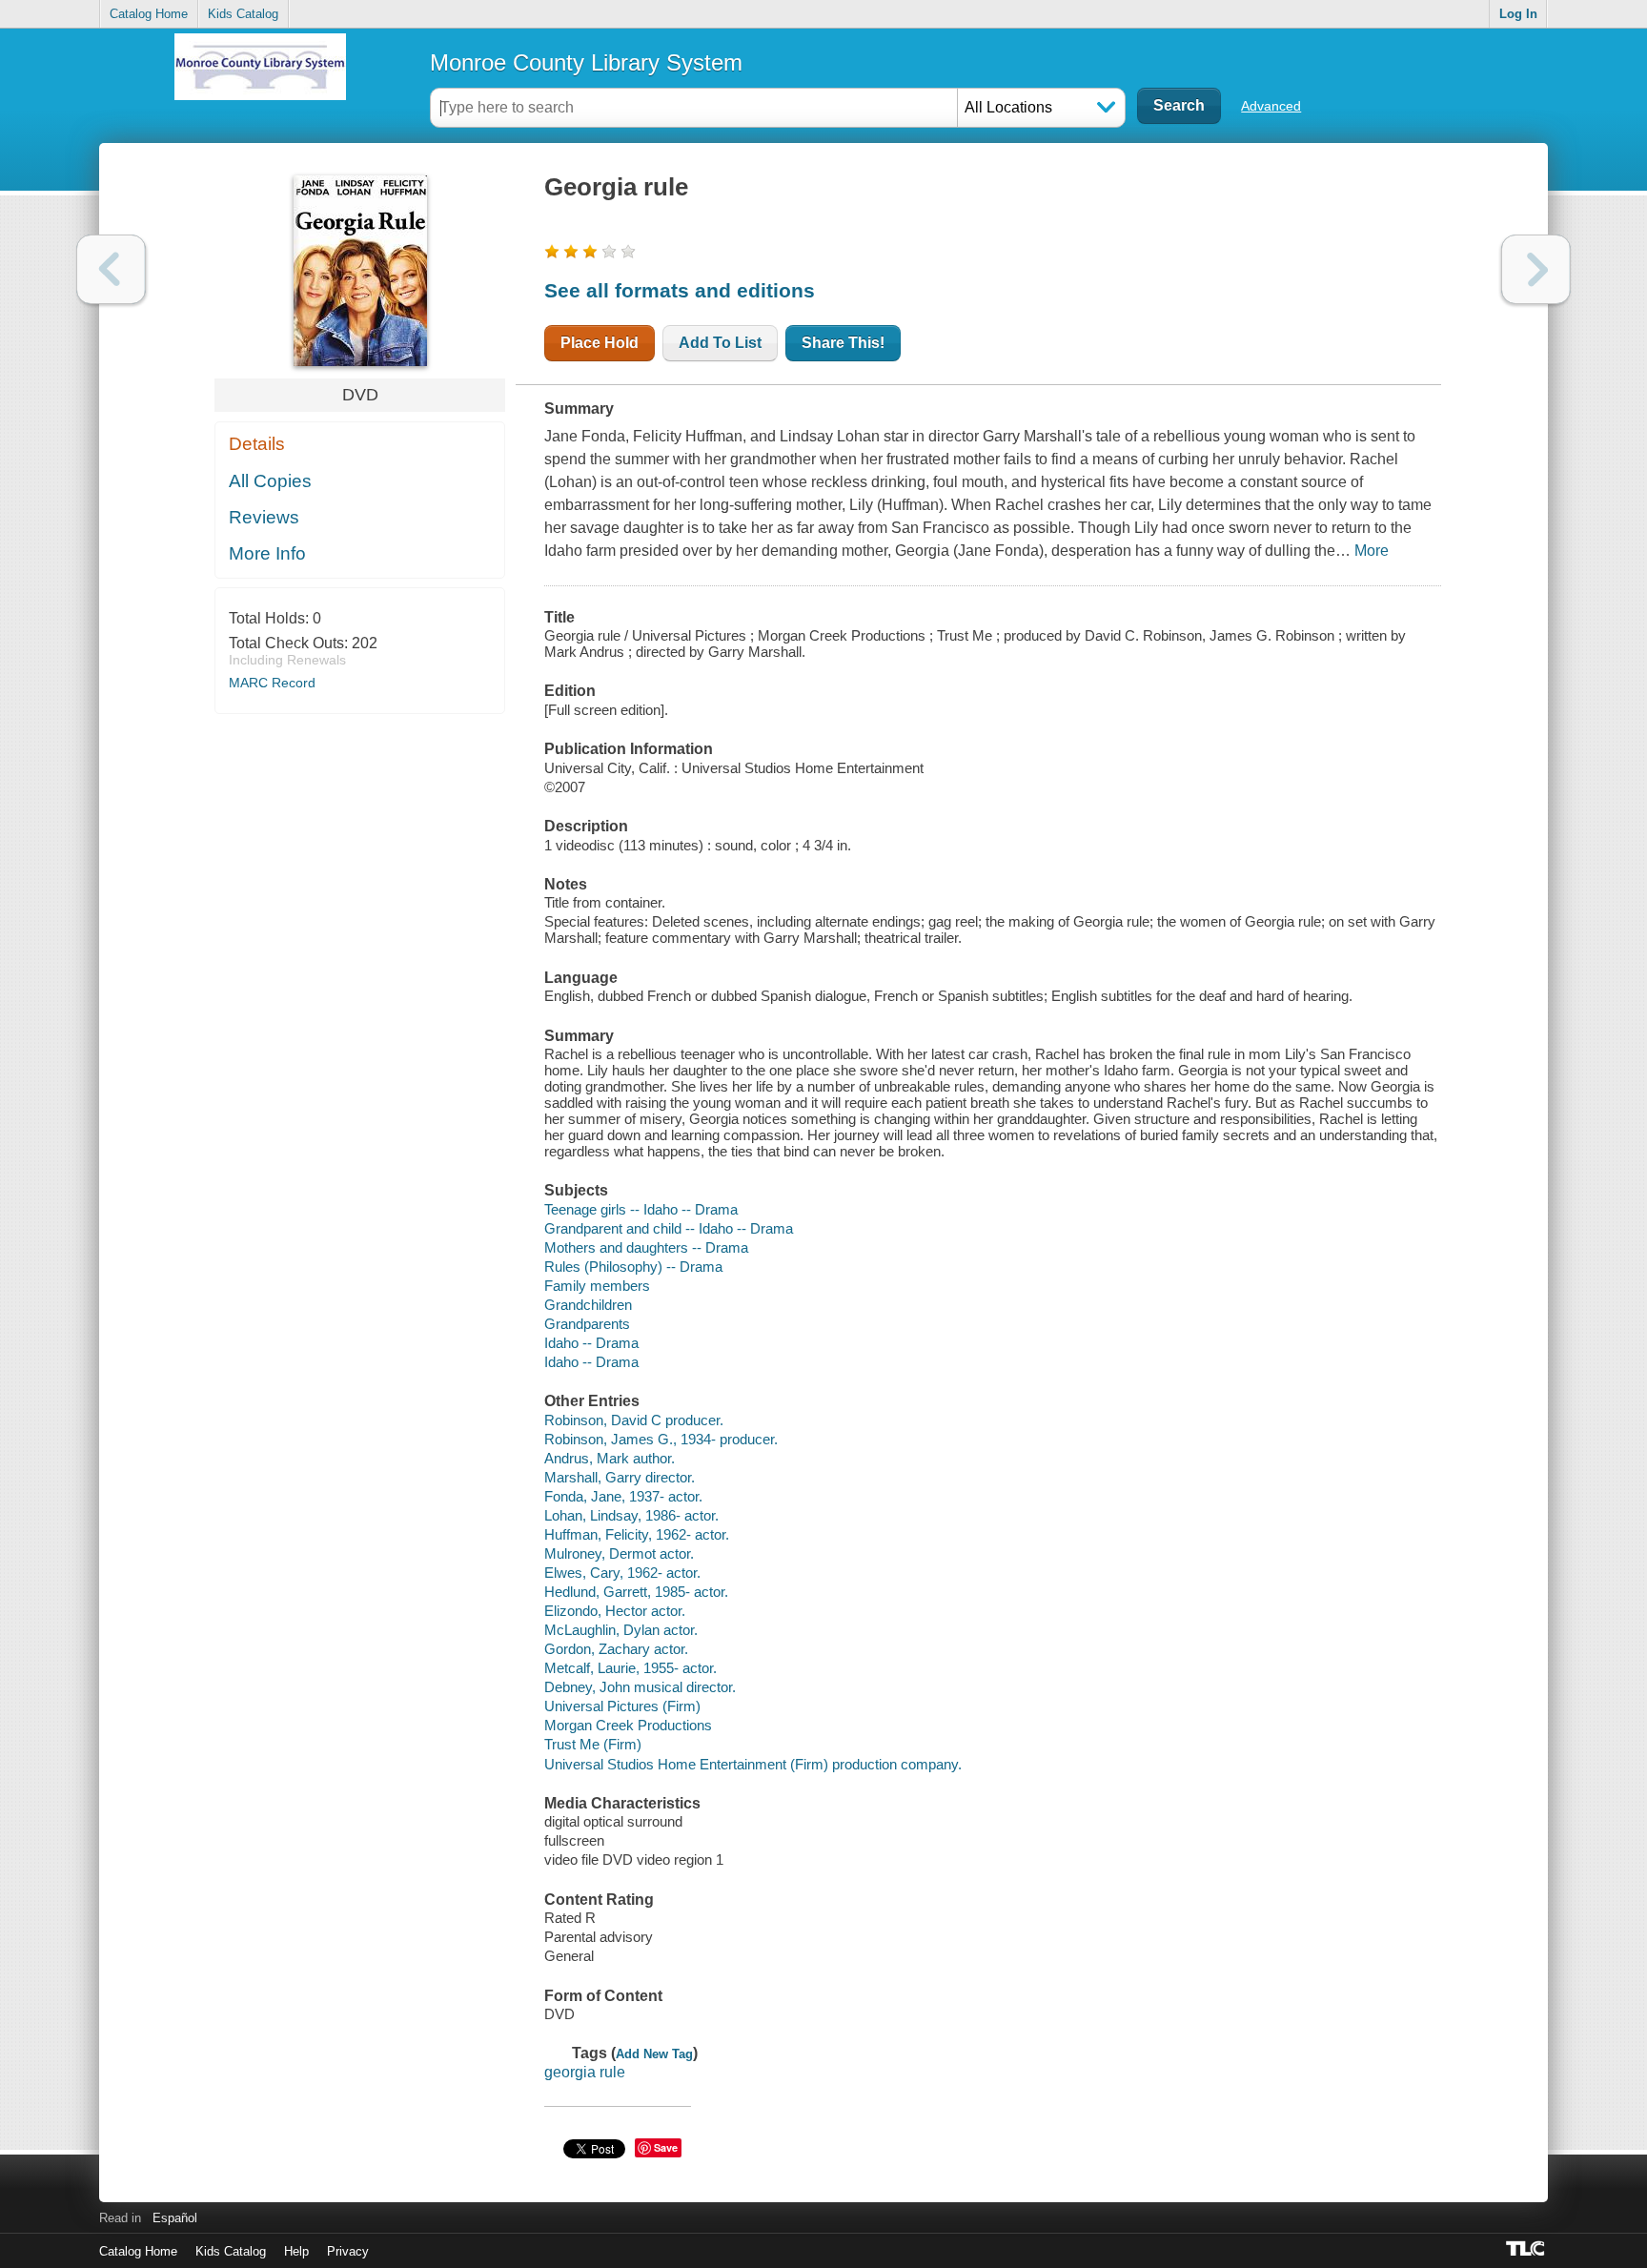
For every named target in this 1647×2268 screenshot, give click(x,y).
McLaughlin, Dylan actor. (621, 1630)
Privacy (348, 2251)
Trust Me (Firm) (593, 1744)
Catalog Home (149, 14)
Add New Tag (654, 2054)
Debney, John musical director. (640, 1687)
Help (296, 2251)
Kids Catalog (243, 14)
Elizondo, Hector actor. (615, 1611)
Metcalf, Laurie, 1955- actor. (630, 1668)
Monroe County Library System (586, 62)
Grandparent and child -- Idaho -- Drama (669, 1228)
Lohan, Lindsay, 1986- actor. (631, 1515)
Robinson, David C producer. (634, 1420)
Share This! (843, 343)
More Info (267, 553)
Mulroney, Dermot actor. (619, 1553)
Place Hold (600, 343)
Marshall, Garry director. (620, 1477)
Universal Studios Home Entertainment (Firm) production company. (753, 1764)
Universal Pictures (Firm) (622, 1706)
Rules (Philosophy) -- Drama (633, 1267)
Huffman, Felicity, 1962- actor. (637, 1534)
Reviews (264, 517)
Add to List (720, 343)
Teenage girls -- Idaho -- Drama (641, 1209)
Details (257, 444)
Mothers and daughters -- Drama (646, 1247)
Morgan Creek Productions (628, 1725)
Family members (597, 1286)
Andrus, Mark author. (610, 1458)
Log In (1518, 14)
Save (666, 2147)
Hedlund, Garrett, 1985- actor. (636, 1592)
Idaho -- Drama (591, 1343)
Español (175, 2218)
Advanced (1271, 106)
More (1372, 551)
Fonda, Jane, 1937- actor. (623, 1496)
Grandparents (587, 1324)
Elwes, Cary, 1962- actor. (622, 1573)
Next (1536, 269)
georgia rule (585, 2072)
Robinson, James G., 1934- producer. (661, 1439)
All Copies (270, 481)
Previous (111, 269)
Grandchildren (588, 1305)
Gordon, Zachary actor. (616, 1649)
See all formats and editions (680, 290)
